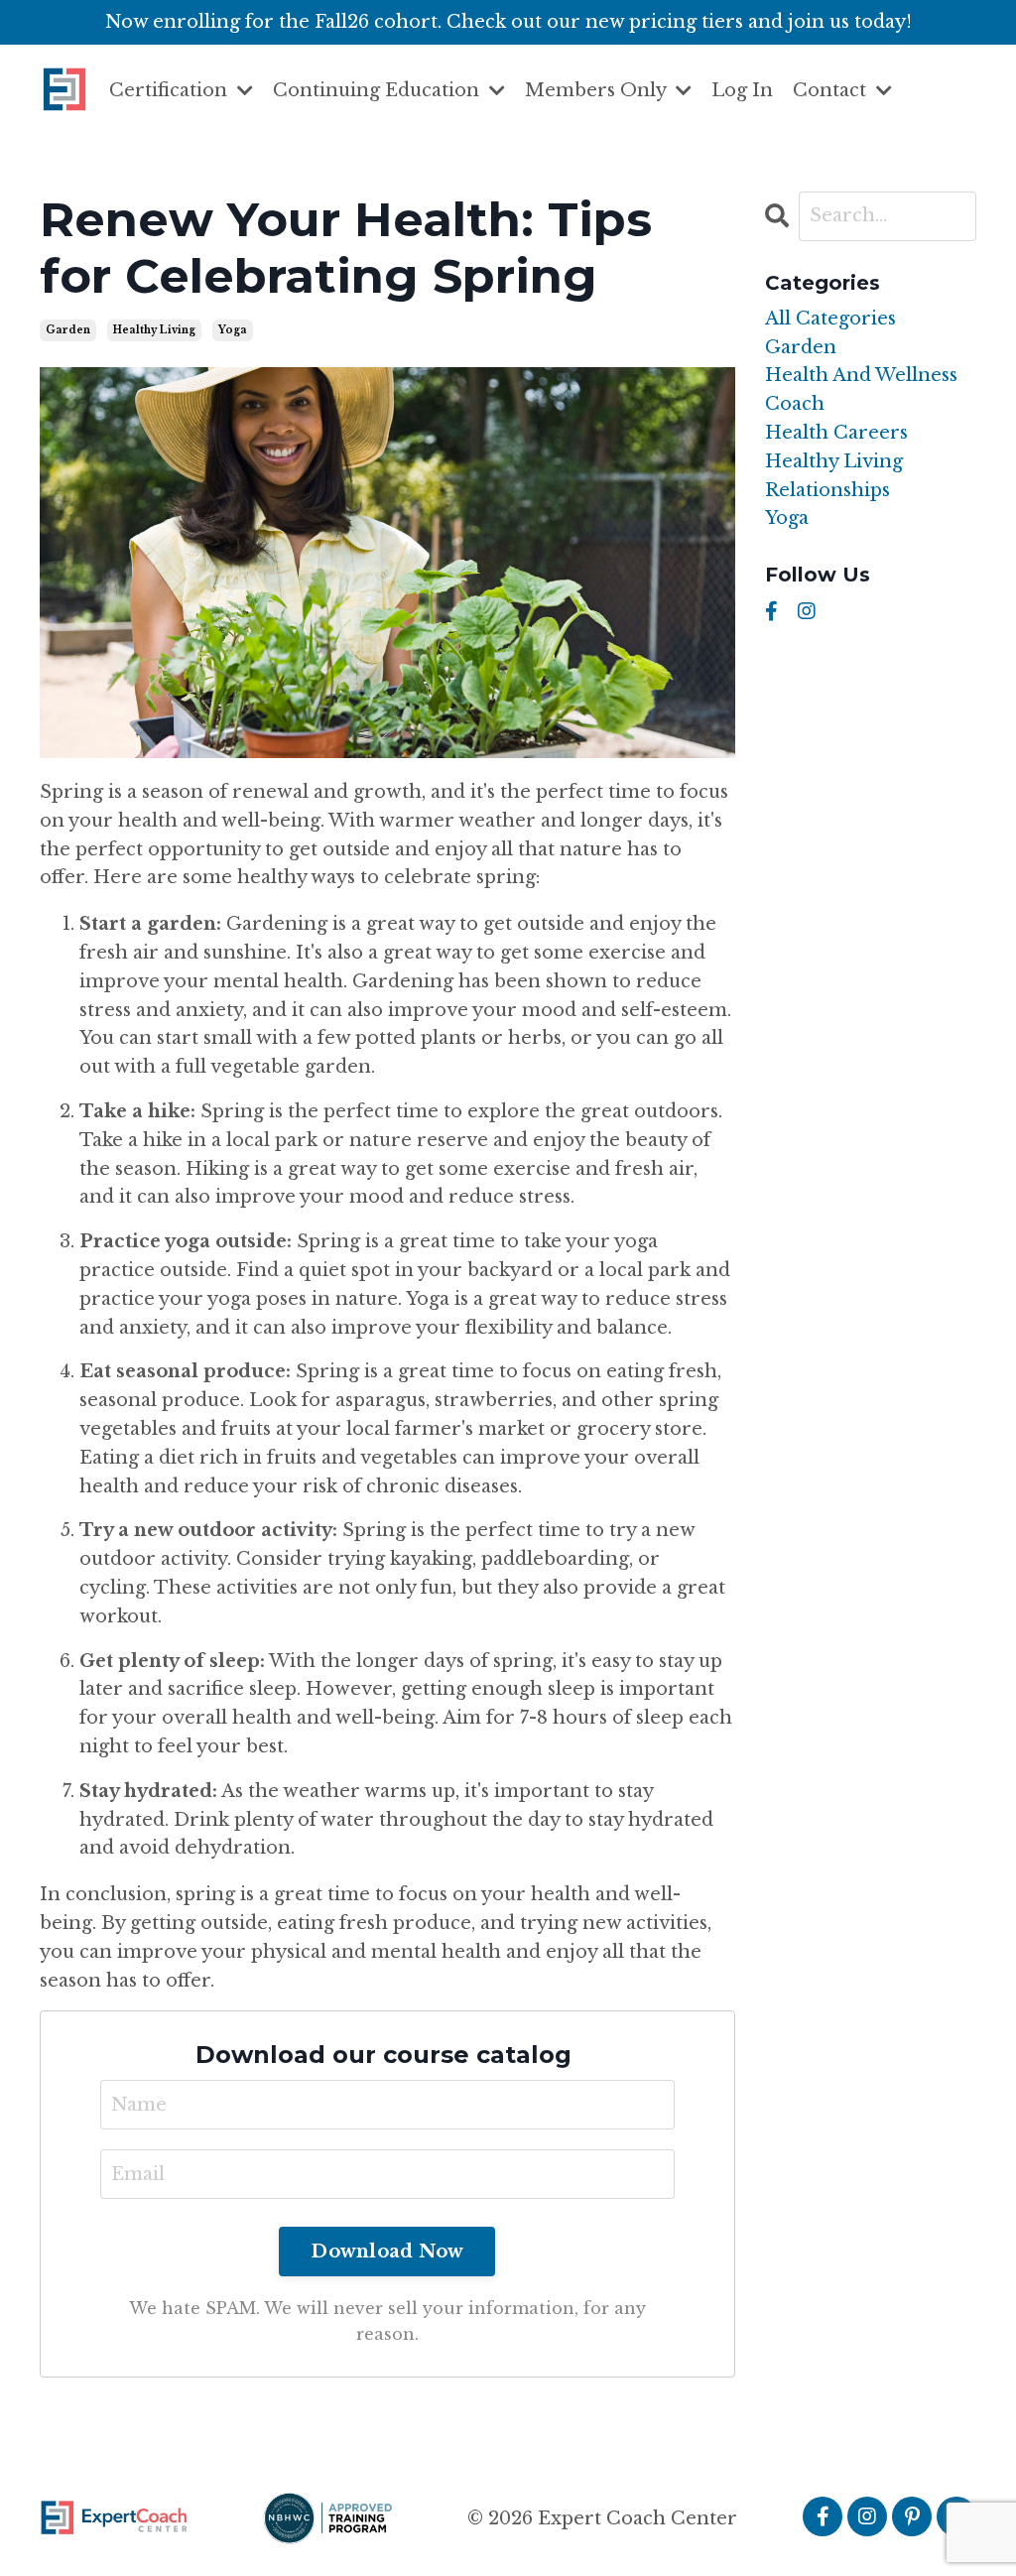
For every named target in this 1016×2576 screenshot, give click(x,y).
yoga (233, 330)
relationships (827, 490)
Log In (742, 90)
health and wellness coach (861, 389)
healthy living (154, 330)
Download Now (387, 2252)
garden (68, 330)
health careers (836, 433)
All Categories (830, 319)
